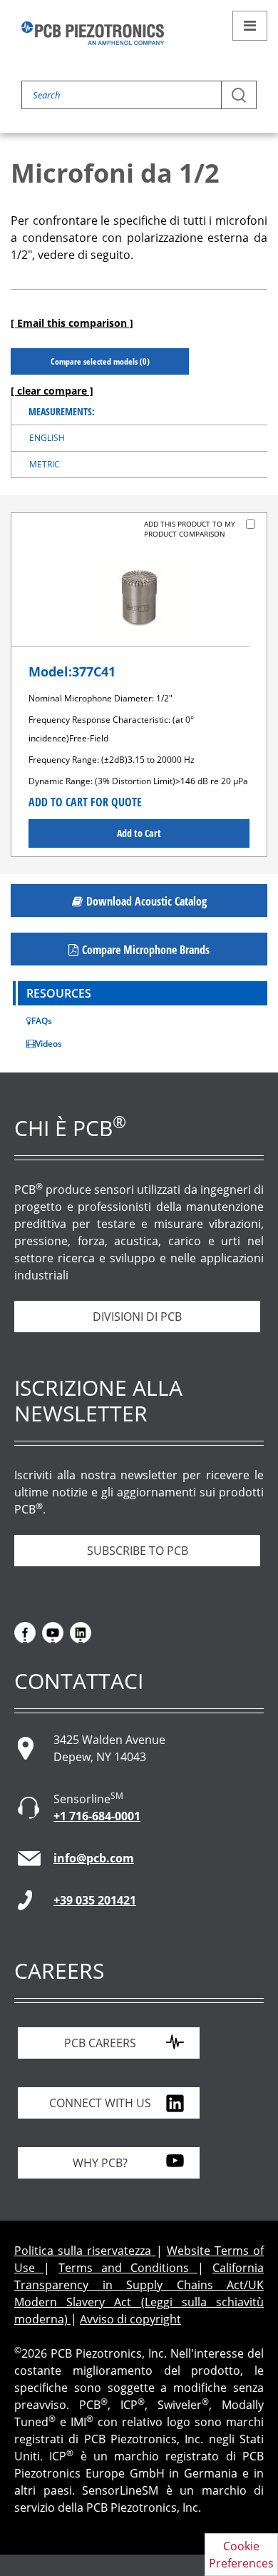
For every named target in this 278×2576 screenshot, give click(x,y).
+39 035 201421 (95, 1900)
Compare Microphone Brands (146, 950)
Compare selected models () (100, 361)
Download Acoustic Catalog (146, 901)
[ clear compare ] (52, 391)
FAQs (42, 1021)
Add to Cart (139, 833)
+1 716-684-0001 (97, 1816)
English (47, 438)
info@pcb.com (94, 1858)
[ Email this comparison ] (72, 323)
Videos (49, 1044)
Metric (45, 464)
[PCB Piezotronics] (93, 33)
